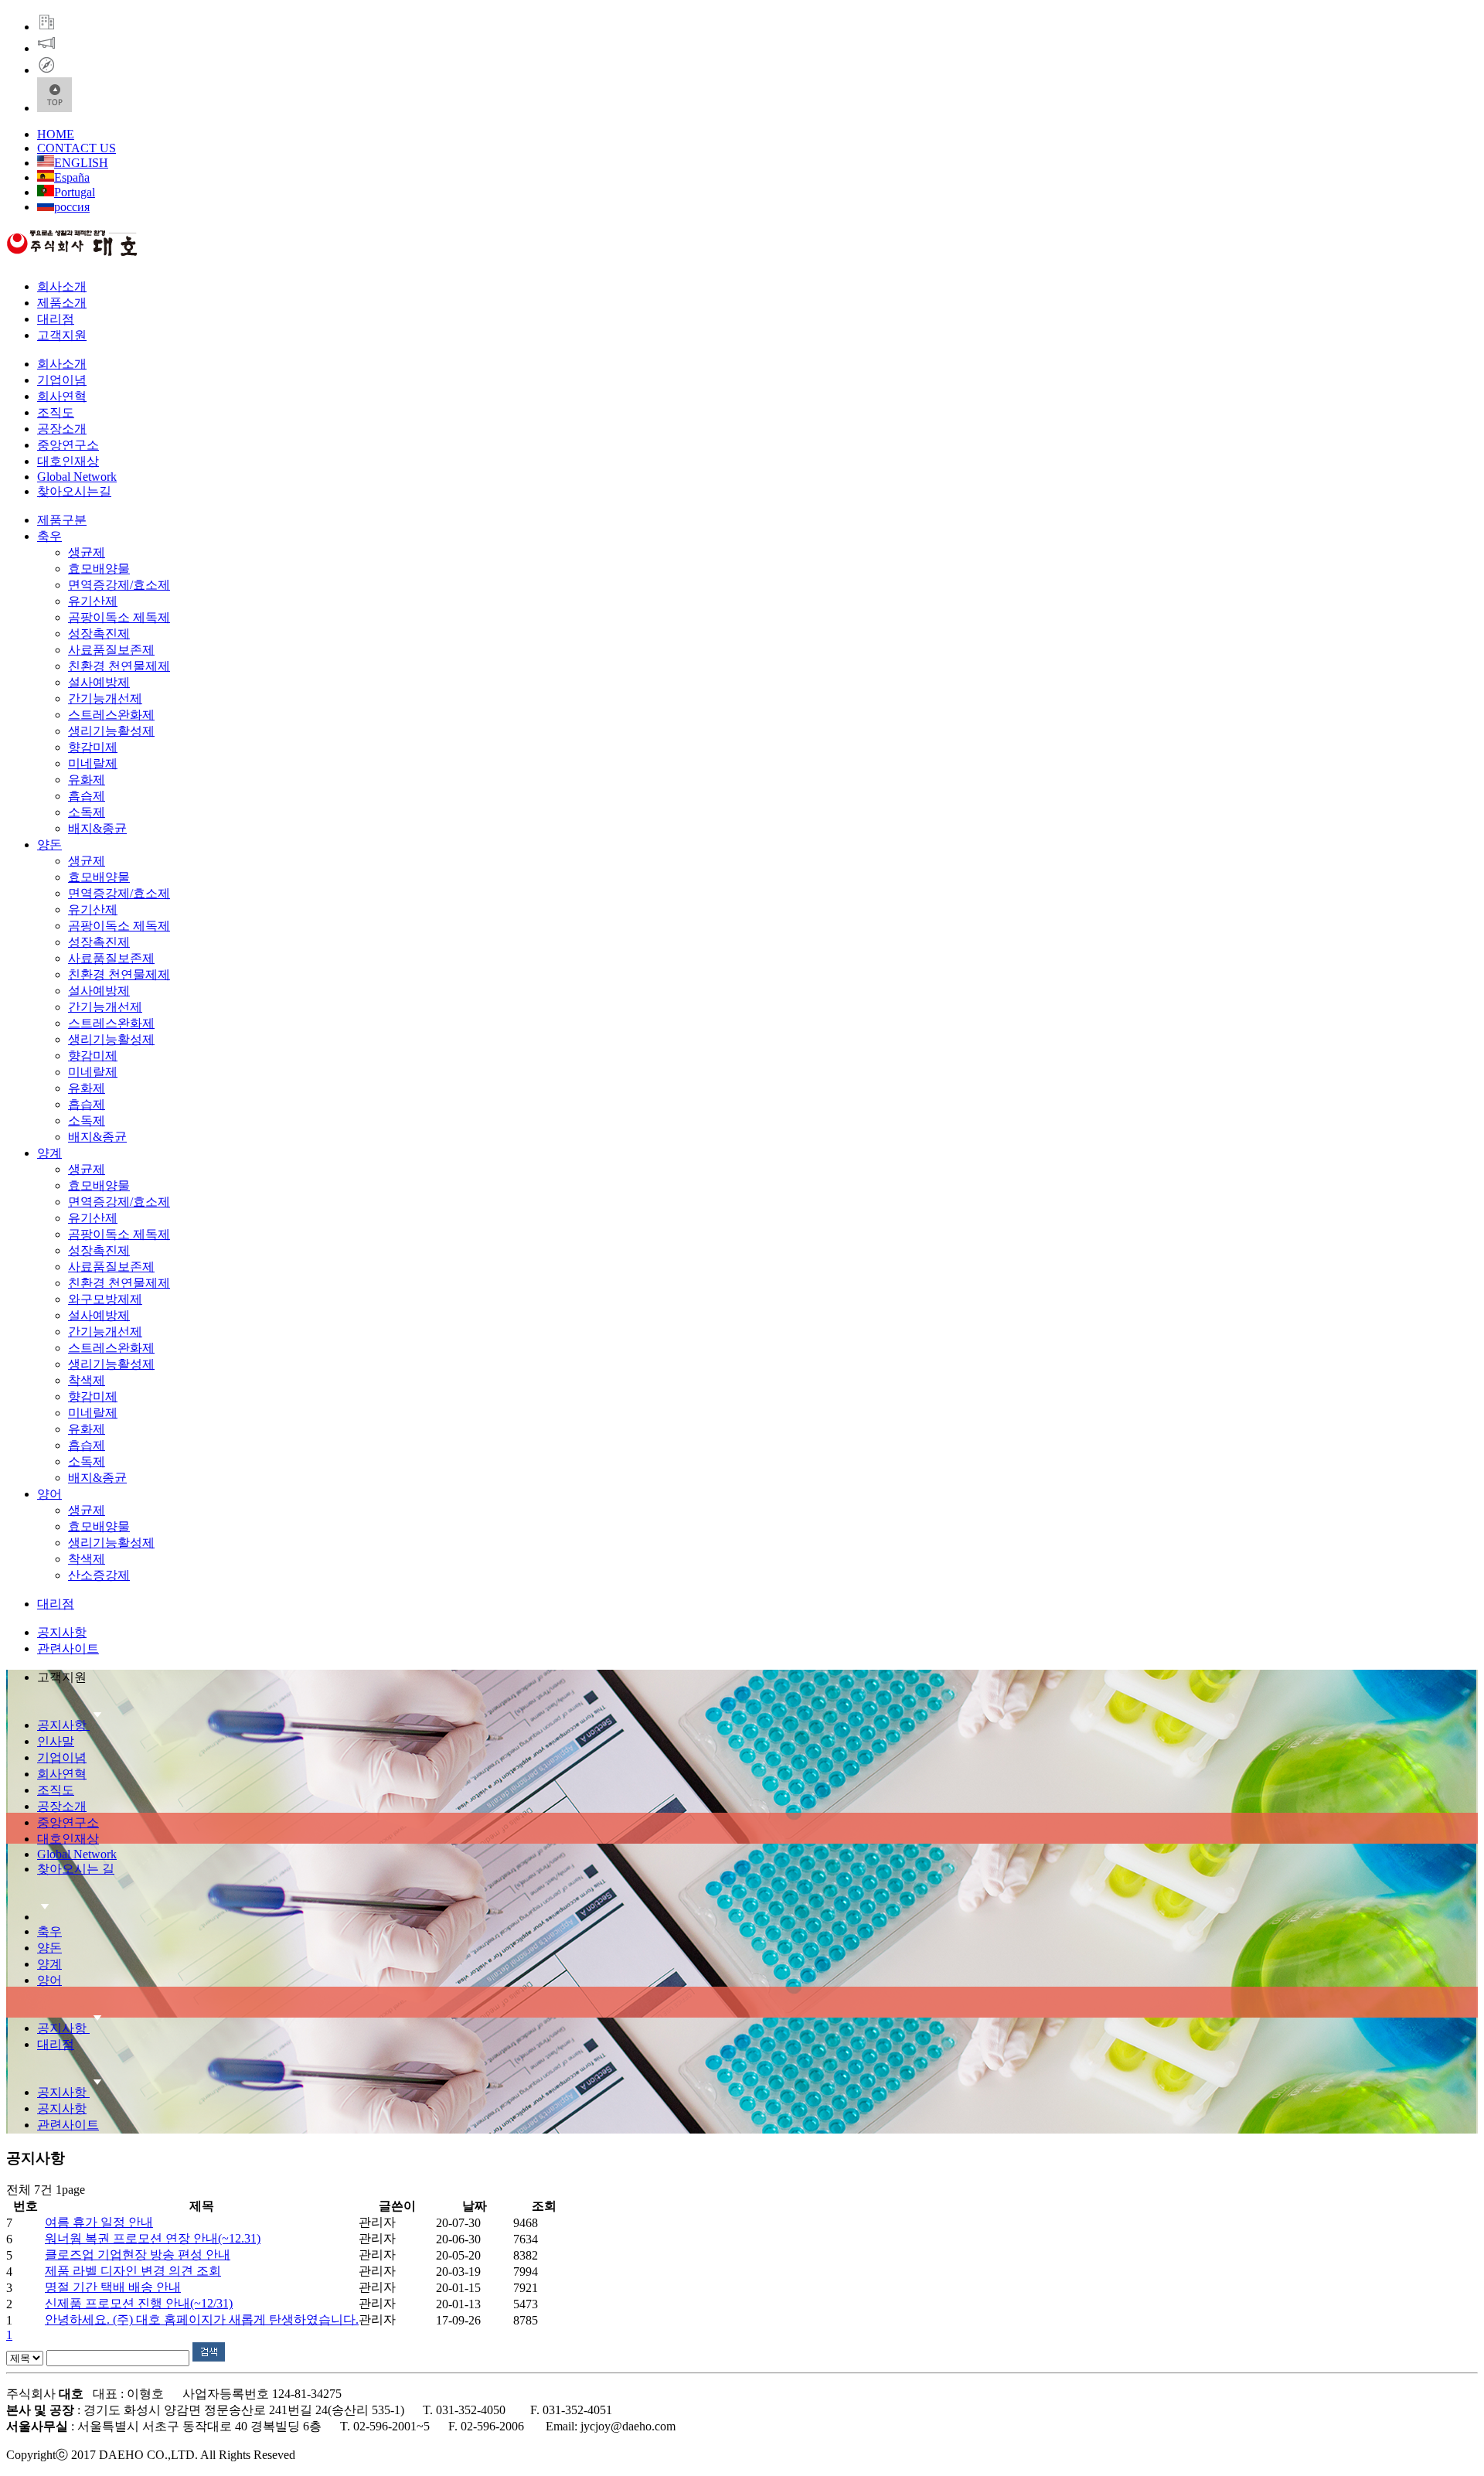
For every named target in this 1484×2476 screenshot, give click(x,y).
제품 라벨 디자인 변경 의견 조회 (133, 2271)
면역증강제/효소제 (119, 585)
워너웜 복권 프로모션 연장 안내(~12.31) (153, 2238)
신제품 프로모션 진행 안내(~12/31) (139, 2303)
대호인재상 (68, 461)
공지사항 (62, 1632)
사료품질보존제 (111, 650)
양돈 (49, 845)
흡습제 (87, 796)
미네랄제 (93, 763)
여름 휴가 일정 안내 (99, 2222)
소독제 (87, 812)
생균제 (87, 552)
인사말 (56, 1741)
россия (72, 207)
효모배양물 (99, 569)
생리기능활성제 (111, 731)
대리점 (56, 319)
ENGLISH (81, 163)
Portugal (75, 192)
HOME (56, 134)
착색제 (87, 1380)
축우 (49, 536)
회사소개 (62, 286)
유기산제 (93, 601)
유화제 (87, 780)
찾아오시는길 (74, 491)
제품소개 (62, 303)
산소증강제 (99, 1575)
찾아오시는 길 (76, 1869)
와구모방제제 (105, 1299)
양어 (49, 1494)
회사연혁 (62, 396)
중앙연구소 (68, 445)
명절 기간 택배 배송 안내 (113, 2287)
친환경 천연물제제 (119, 666)
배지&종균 (97, 828)
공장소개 (62, 429)
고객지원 (62, 335)
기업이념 (62, 380)
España (72, 177)
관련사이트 (68, 1648)
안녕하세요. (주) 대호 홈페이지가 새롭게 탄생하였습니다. (202, 2319)
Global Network (77, 477)
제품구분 (62, 520)
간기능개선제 (105, 698)
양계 (49, 1153)
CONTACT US (77, 148)
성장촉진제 (99, 633)
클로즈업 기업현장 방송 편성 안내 (138, 2255)
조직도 (56, 412)
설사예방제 (99, 682)
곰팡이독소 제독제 (119, 617)
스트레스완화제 (111, 715)
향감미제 (93, 747)
